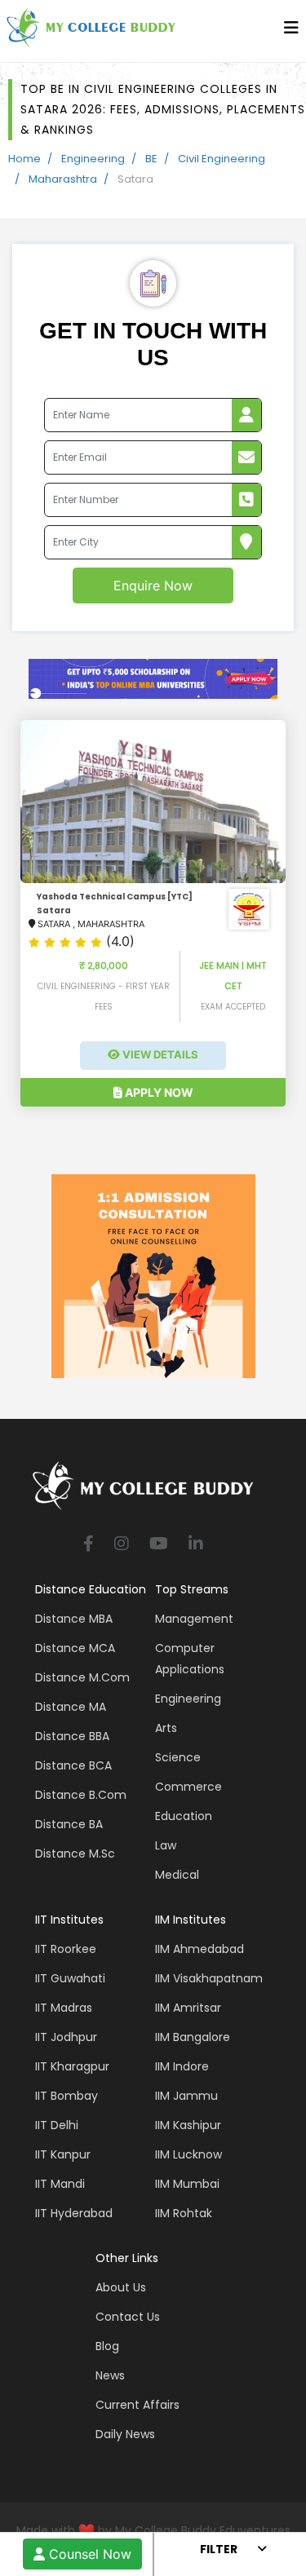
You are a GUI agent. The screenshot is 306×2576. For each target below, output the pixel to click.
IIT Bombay (67, 2096)
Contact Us (128, 2317)
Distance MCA (75, 1648)
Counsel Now (88, 2554)
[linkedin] (196, 1545)
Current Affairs (137, 2405)
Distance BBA (72, 1736)
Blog (107, 2346)
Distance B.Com (81, 1795)
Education (184, 1816)
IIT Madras (64, 2008)
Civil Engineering (222, 159)
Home (24, 159)
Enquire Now (153, 585)
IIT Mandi (60, 2184)
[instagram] (122, 1545)
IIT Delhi (57, 2125)
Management (194, 1619)
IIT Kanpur (63, 2154)
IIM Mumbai (187, 2184)
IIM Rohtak (184, 2213)
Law (166, 1845)
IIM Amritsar (188, 2008)
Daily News (125, 2434)
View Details (159, 1054)
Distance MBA (74, 1619)
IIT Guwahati (70, 1978)
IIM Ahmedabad (200, 1949)
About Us (121, 2287)
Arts (166, 1728)
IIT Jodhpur (66, 2037)
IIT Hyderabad (74, 2213)
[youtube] (159, 1545)
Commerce (188, 1787)
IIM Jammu (186, 2096)
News (110, 2375)
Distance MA (71, 1707)
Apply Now (158, 1092)
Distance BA (69, 1824)
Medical (177, 1875)
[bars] (291, 32)
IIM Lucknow (188, 2154)
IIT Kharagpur (72, 2066)
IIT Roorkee (66, 1949)
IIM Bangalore (193, 2037)
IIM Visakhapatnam (209, 1978)
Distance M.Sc (75, 1854)
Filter (219, 2549)
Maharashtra (63, 179)
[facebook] (89, 1545)
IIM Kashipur (188, 2125)
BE (151, 159)
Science (178, 1757)
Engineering (93, 159)
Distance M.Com (82, 1677)
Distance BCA (73, 1765)
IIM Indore (182, 2066)
